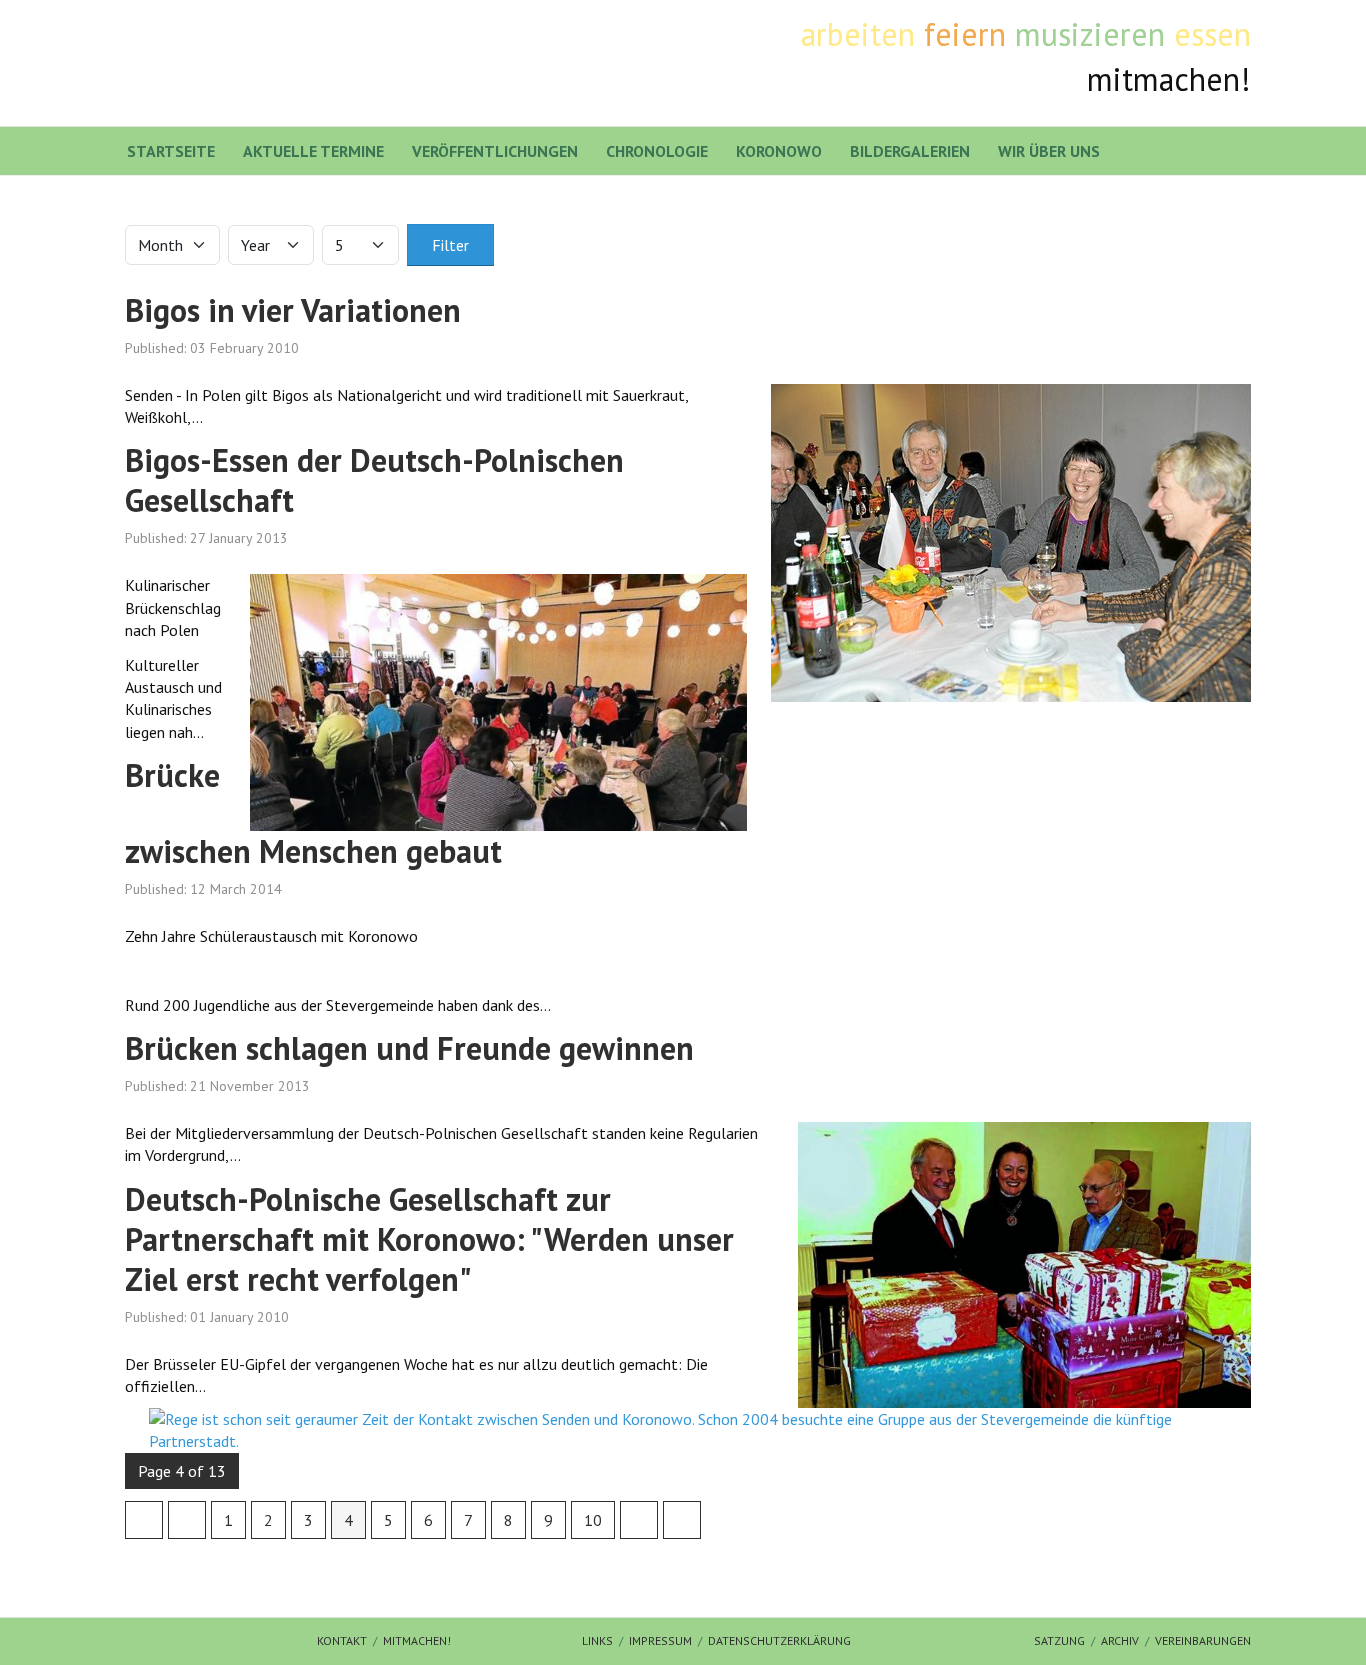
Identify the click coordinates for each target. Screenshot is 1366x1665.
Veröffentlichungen (495, 151)
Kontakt (342, 1640)
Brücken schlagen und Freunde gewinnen (409, 1048)
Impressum (660, 1640)
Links (597, 1640)
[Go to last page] (682, 1520)
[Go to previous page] (187, 1520)
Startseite (171, 151)
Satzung (1059, 1640)
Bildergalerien (910, 151)
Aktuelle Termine (313, 151)
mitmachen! (417, 1640)
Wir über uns (1049, 151)
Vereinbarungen (1203, 1640)
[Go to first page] (144, 1520)
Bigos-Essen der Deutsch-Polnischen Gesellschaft (374, 480)
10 (593, 1520)
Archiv (1120, 1640)
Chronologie (657, 151)
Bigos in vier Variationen (293, 310)
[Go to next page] (639, 1520)
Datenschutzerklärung (779, 1640)
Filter (450, 245)
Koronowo (779, 151)
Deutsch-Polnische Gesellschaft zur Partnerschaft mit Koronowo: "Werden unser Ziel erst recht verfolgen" (429, 1239)
